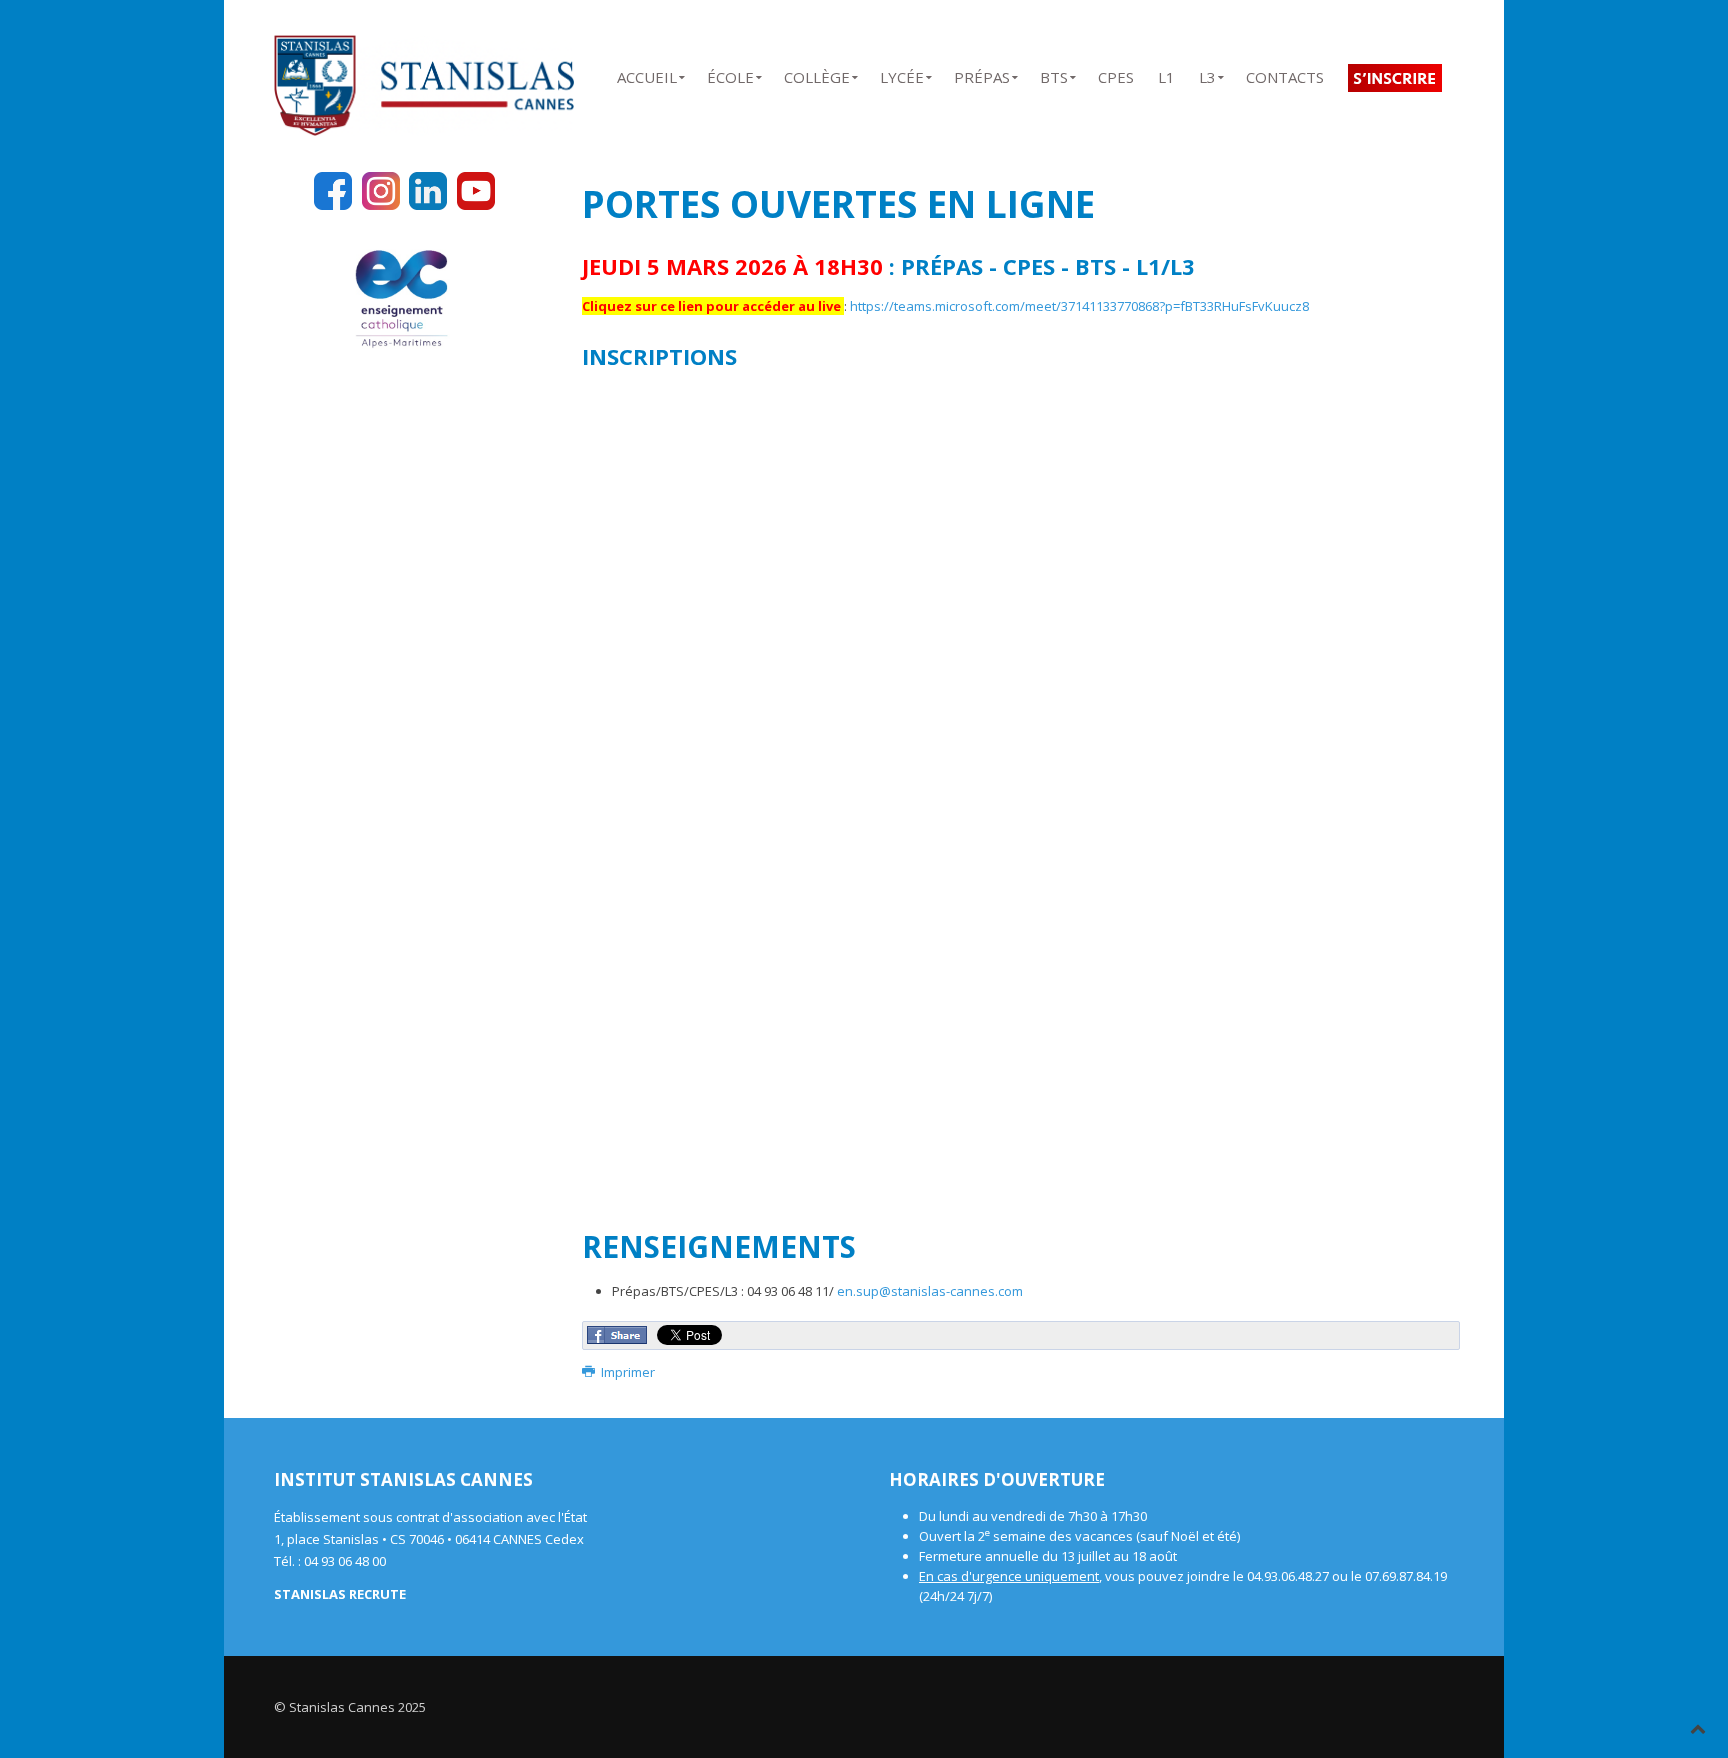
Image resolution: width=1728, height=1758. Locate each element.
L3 (1207, 73)
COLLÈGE (817, 73)
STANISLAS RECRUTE (340, 1594)
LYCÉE (902, 73)
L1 (1166, 73)
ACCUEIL (647, 73)
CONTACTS (1285, 73)
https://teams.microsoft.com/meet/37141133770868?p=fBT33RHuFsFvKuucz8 (1079, 306)
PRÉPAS (982, 73)
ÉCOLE (730, 73)
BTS (1054, 73)
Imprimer (626, 1372)
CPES (1116, 73)
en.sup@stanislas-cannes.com (930, 1291)
